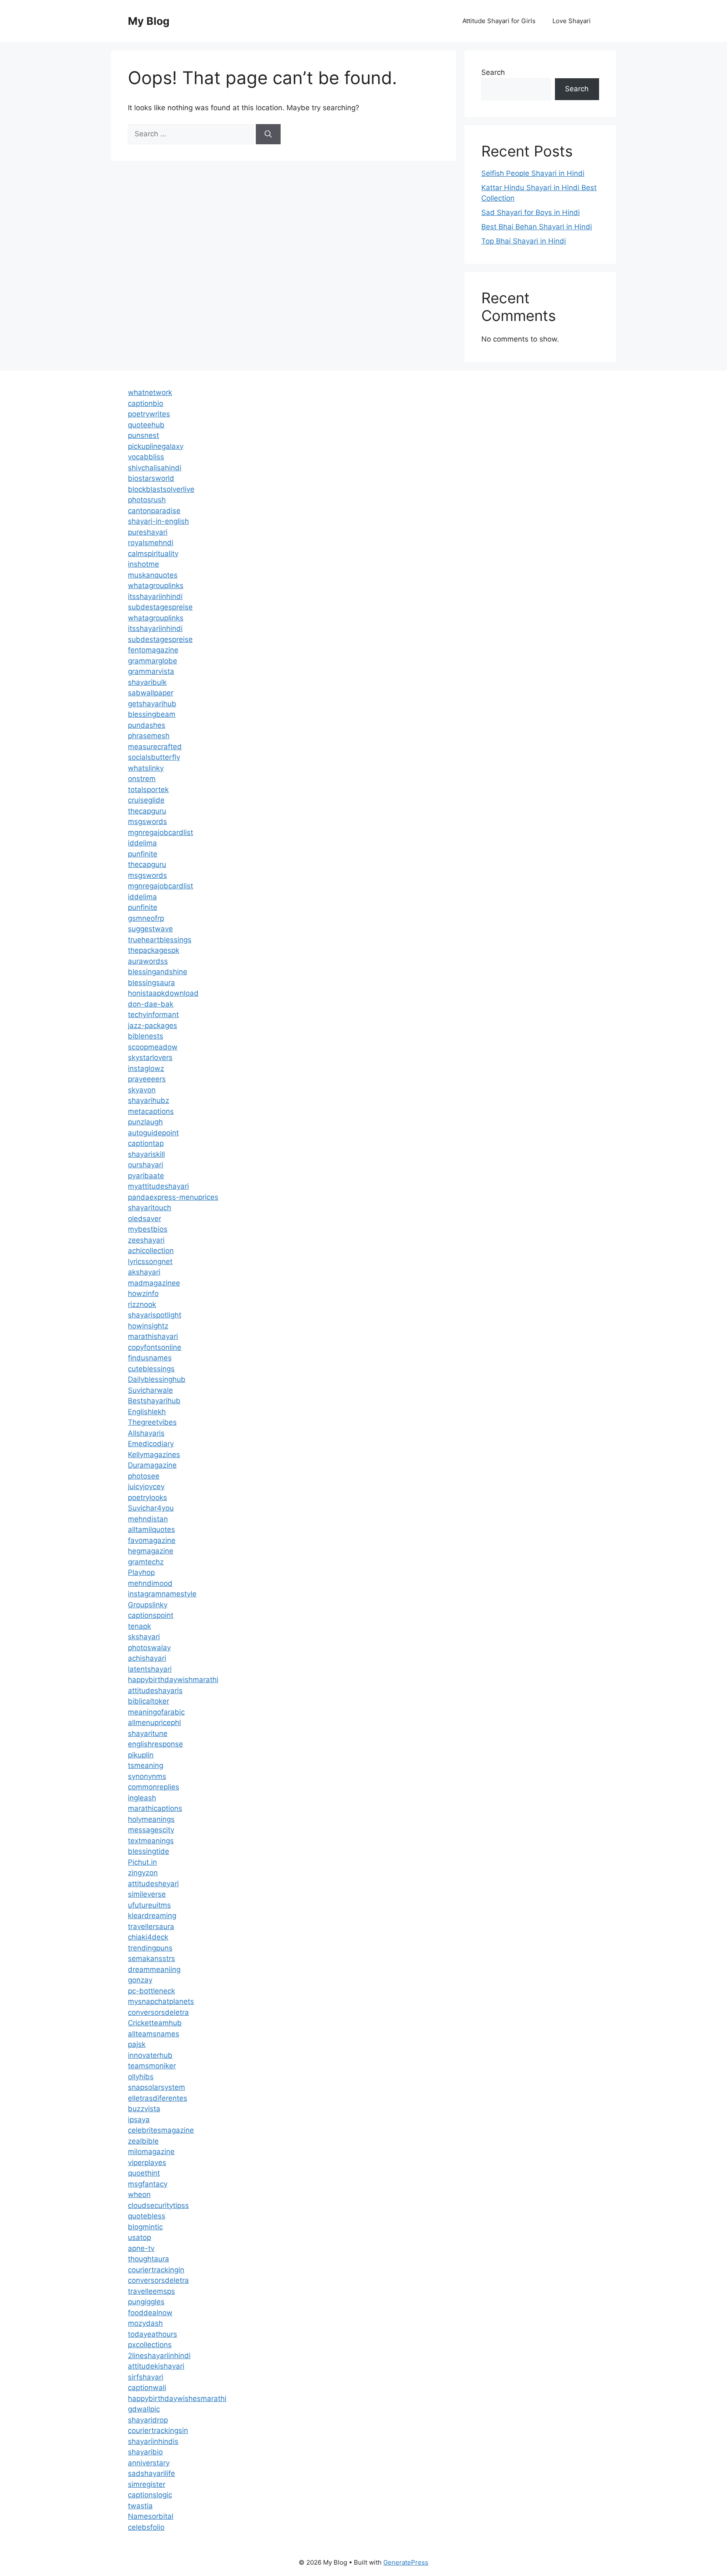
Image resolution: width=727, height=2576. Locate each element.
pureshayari (148, 532)
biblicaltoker (149, 1701)
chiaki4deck (148, 1937)
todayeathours (153, 2334)
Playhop (141, 1572)
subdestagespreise (160, 607)
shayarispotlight (155, 1315)
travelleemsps (151, 2291)
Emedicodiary (151, 1444)
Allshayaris (146, 1433)
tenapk (139, 1626)
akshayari (144, 1272)
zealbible (143, 2141)
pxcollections (150, 2345)
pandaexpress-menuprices (173, 1197)
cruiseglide (146, 800)
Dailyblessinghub (157, 1379)
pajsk (137, 2044)
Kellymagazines (154, 1455)
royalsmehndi (151, 543)
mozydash (145, 2323)
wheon (139, 2194)
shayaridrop (148, 2420)
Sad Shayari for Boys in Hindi (531, 212)
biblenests (146, 1036)
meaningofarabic (156, 1712)
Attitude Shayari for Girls (499, 21)
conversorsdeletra (158, 2012)
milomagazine (151, 2152)
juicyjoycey (146, 1487)
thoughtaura (149, 2259)
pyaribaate (146, 1176)
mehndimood (150, 1583)
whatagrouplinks (156, 586)
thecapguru (147, 811)
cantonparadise (154, 511)
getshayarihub (152, 704)
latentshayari (150, 1669)
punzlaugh (145, 1122)
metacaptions (151, 1111)
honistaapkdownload (163, 993)
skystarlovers (150, 1057)
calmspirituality (153, 554)
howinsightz (148, 1326)
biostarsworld (151, 478)
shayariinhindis (153, 2441)
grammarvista (151, 671)
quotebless (147, 2216)
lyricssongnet (150, 1261)
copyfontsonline (155, 1347)
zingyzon (143, 1873)
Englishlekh (147, 1412)
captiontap (146, 1143)
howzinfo (143, 1293)
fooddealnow (150, 2313)
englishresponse (155, 1744)
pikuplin (141, 1755)
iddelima (142, 843)
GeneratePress (406, 2562)
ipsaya (139, 2120)
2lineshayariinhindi (159, 2356)
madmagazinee (154, 1283)
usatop (139, 2237)
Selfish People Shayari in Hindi (533, 173)
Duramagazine (152, 1465)
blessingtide (149, 1851)
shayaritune (148, 1733)
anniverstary (149, 2463)
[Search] (268, 134)
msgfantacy (148, 2184)
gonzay (140, 1980)
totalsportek (148, 790)
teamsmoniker (152, 2066)
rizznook (142, 1304)
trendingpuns (150, 1948)
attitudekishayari (156, 2366)
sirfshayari (146, 2377)
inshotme (143, 564)
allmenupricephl (154, 1723)
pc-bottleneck (151, 1991)
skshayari (144, 1637)
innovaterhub (150, 2055)
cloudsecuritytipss (158, 2205)
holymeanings (151, 1819)
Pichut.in (142, 1862)
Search (493, 72)
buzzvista (144, 2109)
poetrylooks (147, 1497)
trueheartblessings (160, 940)
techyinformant (153, 1015)
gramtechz (146, 1562)
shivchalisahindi (155, 468)
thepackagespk (154, 950)
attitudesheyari (153, 1884)
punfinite (143, 854)
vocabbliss (146, 457)
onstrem (142, 779)
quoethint (144, 2173)
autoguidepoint (153, 1133)
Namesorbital (151, 2516)
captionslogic (150, 2495)
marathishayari (153, 1336)
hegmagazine (151, 1551)
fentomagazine (153, 650)
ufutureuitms (149, 1905)
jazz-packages (153, 1026)
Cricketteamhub (155, 2023)
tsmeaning (146, 1765)
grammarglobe (153, 661)
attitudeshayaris (155, 1691)
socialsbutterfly (154, 757)
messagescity (151, 1830)
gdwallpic (144, 2409)
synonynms (147, 1776)
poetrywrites (149, 414)
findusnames (150, 1358)
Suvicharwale (150, 1390)
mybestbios (148, 1229)
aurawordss (148, 961)
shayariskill (146, 1154)
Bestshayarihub (154, 1401)
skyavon (142, 1090)
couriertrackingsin (158, 2430)
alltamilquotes (151, 1529)
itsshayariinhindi (155, 596)
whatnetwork (150, 392)
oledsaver (145, 1219)
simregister (147, 2484)
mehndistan (148, 1519)
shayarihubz (149, 1100)
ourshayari (146, 1165)
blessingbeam (152, 714)
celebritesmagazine (161, 2130)
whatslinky (146, 768)
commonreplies (154, 1787)
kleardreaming (152, 1916)
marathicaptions (155, 1808)
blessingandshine (158, 972)
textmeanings (151, 1841)
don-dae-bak (151, 1004)
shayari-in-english (158, 521)
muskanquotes (153, 575)
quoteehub (146, 425)
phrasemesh (149, 736)
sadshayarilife (151, 2473)
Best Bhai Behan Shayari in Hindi (537, 227)
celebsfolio (146, 2527)
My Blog (149, 21)
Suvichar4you (151, 1508)
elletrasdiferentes (158, 2098)
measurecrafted (155, 747)
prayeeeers (147, 1079)
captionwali (147, 2388)
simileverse (147, 1894)
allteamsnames (154, 2034)
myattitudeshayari (158, 1186)
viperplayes (147, 2163)
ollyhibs (141, 2077)
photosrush (147, 500)
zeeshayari (146, 1240)
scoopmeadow (153, 1047)
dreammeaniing (154, 1969)
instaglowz (146, 1068)
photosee (144, 1476)
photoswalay (149, 1648)
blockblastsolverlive (161, 489)
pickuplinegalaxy (156, 446)
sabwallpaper (151, 693)
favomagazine (152, 1540)
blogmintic (145, 2227)
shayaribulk (147, 682)
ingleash (142, 1798)
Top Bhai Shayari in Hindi (524, 241)
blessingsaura (151, 983)
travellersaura (151, 1927)
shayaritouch (150, 1208)
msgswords (147, 822)
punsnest (143, 435)
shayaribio (145, 2452)
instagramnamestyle (162, 1594)
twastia (140, 2506)
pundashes (147, 725)
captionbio (146, 403)
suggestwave (150, 929)
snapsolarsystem (157, 2087)
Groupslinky (148, 1605)
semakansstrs (151, 1959)
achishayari (147, 1658)
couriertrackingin (156, 2270)
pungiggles (146, 2302)
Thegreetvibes (152, 1422)
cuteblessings (151, 1369)
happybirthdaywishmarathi (173, 1680)
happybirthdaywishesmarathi (177, 2398)
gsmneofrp (146, 918)
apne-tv (141, 2248)
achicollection (151, 1251)
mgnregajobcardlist (161, 832)
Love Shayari (572, 21)
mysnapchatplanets (161, 2001)
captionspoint (151, 1615)
